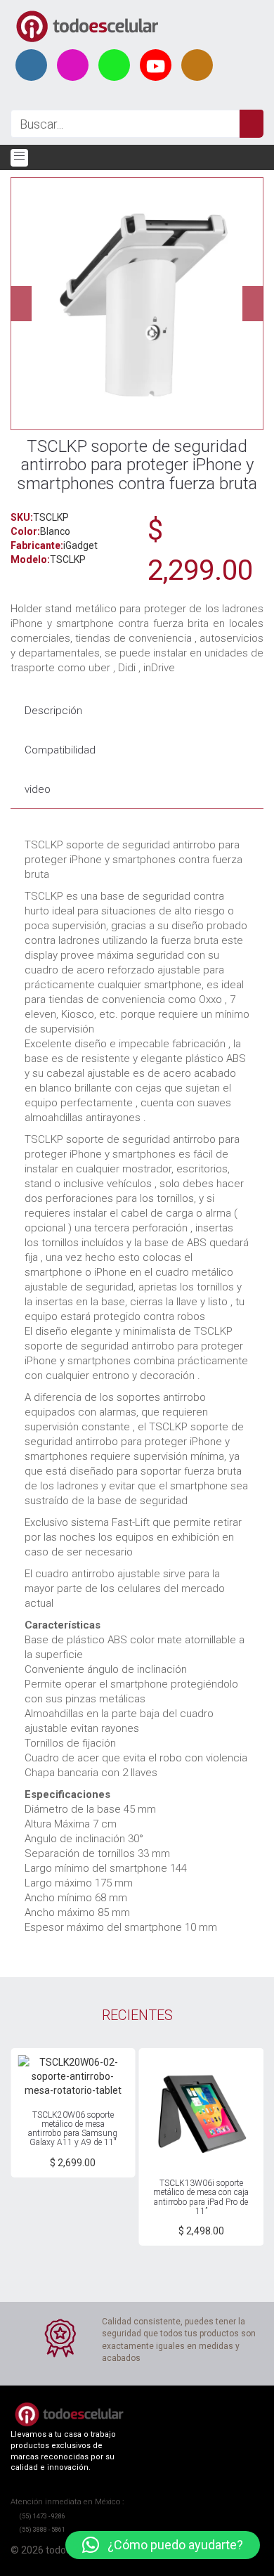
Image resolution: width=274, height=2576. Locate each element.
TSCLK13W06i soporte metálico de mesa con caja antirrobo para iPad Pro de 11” (201, 2197)
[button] (163, 2545)
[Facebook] (31, 65)
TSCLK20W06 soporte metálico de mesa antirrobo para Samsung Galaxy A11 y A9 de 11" (73, 2129)
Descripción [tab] (53, 711)
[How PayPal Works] (109, 2564)
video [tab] (38, 789)
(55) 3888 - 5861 (42, 2530)
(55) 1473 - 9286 (42, 2516)
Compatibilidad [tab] (60, 750)
